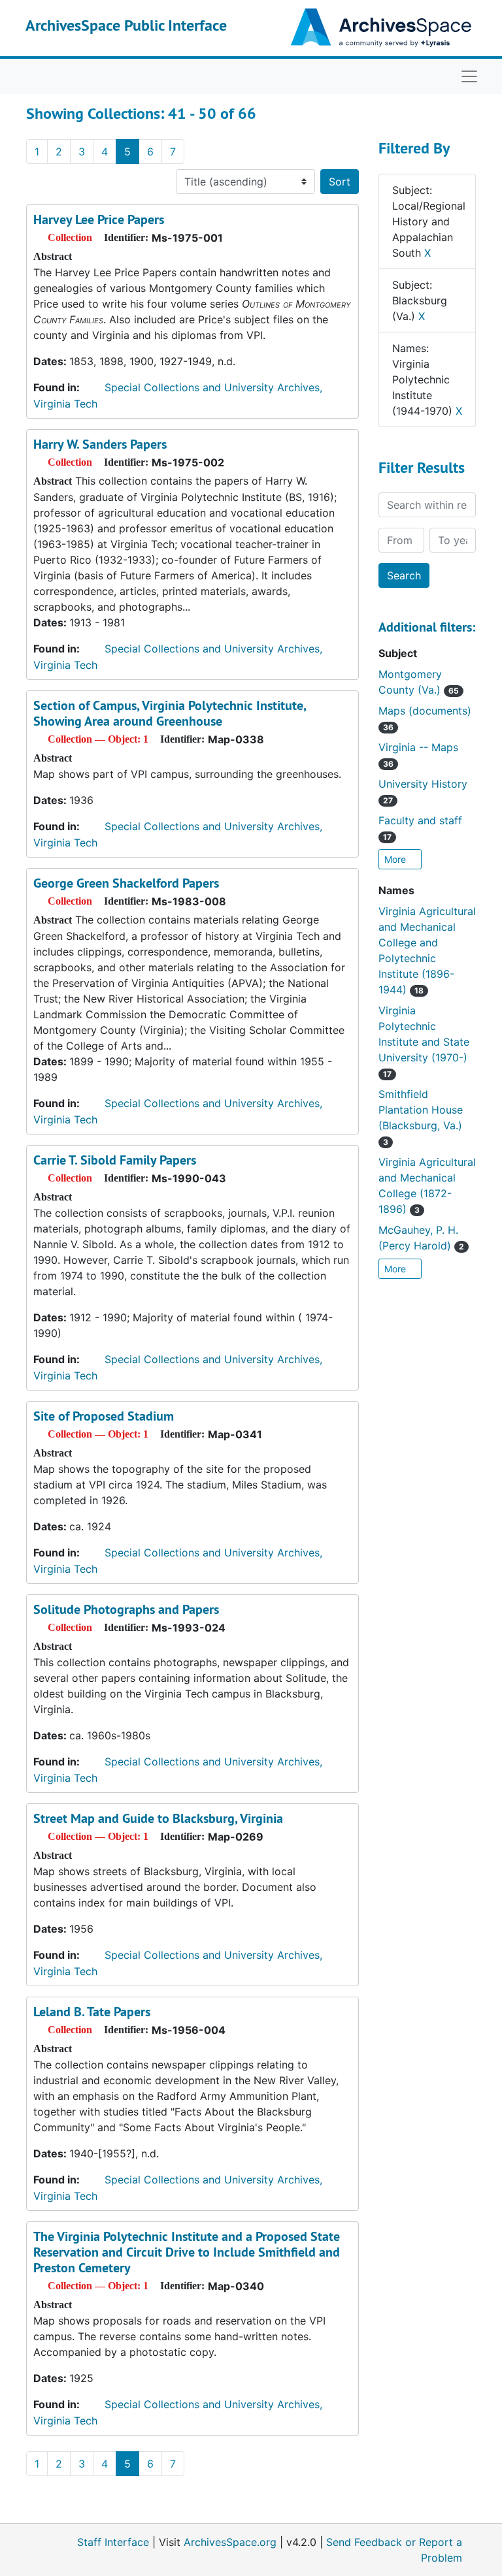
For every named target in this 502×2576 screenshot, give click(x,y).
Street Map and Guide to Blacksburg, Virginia (158, 1818)
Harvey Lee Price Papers (99, 219)
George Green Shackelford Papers (126, 883)
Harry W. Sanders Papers (100, 444)
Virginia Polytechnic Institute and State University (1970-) (424, 1041)
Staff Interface (113, 2542)
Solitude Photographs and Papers (126, 1609)
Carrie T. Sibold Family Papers (115, 1160)
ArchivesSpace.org (230, 2542)
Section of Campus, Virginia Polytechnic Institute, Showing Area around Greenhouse (170, 713)
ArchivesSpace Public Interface (126, 25)
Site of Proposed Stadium (104, 1416)
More (396, 859)
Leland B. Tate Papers (92, 2012)
